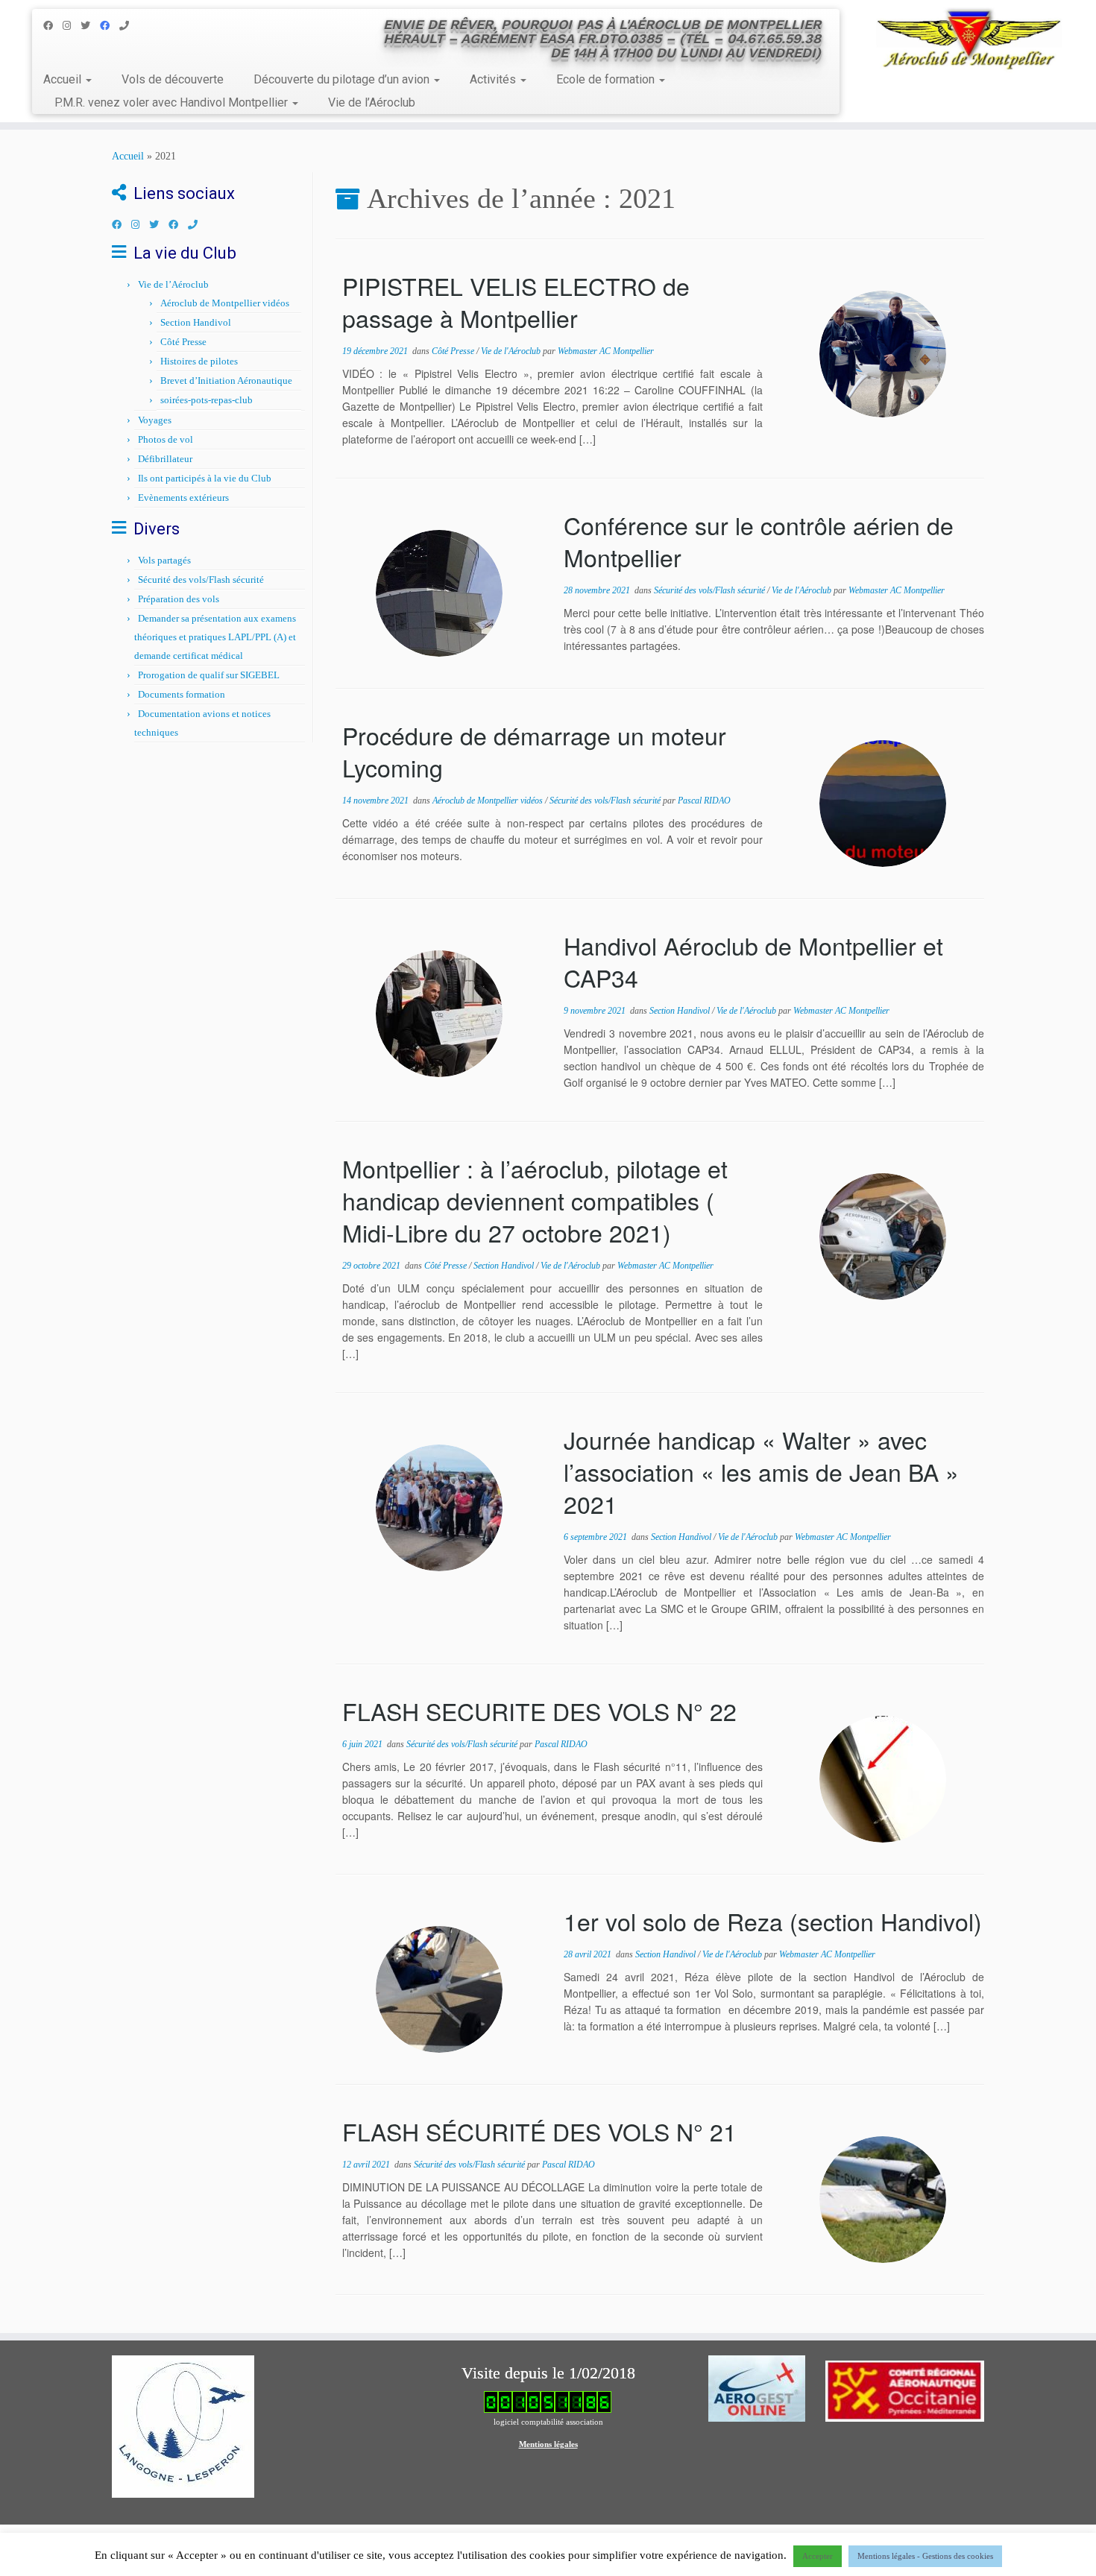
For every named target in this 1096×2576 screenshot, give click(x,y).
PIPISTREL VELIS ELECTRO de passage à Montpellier (516, 302)
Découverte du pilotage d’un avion (343, 79)
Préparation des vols (179, 599)
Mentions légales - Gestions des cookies (925, 2556)
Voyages (155, 420)
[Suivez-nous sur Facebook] (53, 26)
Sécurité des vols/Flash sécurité (201, 580)
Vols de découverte (173, 79)
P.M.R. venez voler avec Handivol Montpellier (173, 102)
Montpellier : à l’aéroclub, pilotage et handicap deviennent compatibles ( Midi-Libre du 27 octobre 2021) (535, 1200)
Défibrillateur (165, 459)
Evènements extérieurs (183, 498)
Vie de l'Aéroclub (512, 351)
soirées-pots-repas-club (207, 400)
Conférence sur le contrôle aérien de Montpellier (759, 541)
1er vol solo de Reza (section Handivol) (773, 1921)
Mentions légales (548, 2444)
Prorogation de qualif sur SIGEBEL (209, 675)
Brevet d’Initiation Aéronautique (226, 381)
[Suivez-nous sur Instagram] (72, 26)
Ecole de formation (607, 79)
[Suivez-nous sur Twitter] (90, 26)
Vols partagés (164, 560)
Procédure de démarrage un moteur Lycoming (534, 751)
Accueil (64, 79)
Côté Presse (183, 342)
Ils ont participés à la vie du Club (205, 478)
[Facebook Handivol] (110, 26)
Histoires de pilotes (199, 361)
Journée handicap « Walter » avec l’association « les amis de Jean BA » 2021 (761, 1471)
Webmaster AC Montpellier (606, 351)
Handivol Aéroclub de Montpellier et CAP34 (753, 961)
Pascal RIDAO (704, 801)
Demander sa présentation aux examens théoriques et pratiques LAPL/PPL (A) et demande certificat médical (215, 637)
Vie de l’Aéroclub (372, 102)
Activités (494, 79)
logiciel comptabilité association (548, 2422)
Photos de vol (166, 439)
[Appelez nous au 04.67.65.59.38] (129, 26)
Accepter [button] (818, 2556)
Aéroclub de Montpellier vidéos (225, 303)
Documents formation (182, 694)
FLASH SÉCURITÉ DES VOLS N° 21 (539, 2131)
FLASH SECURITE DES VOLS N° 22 (539, 1711)
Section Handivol (196, 322)
